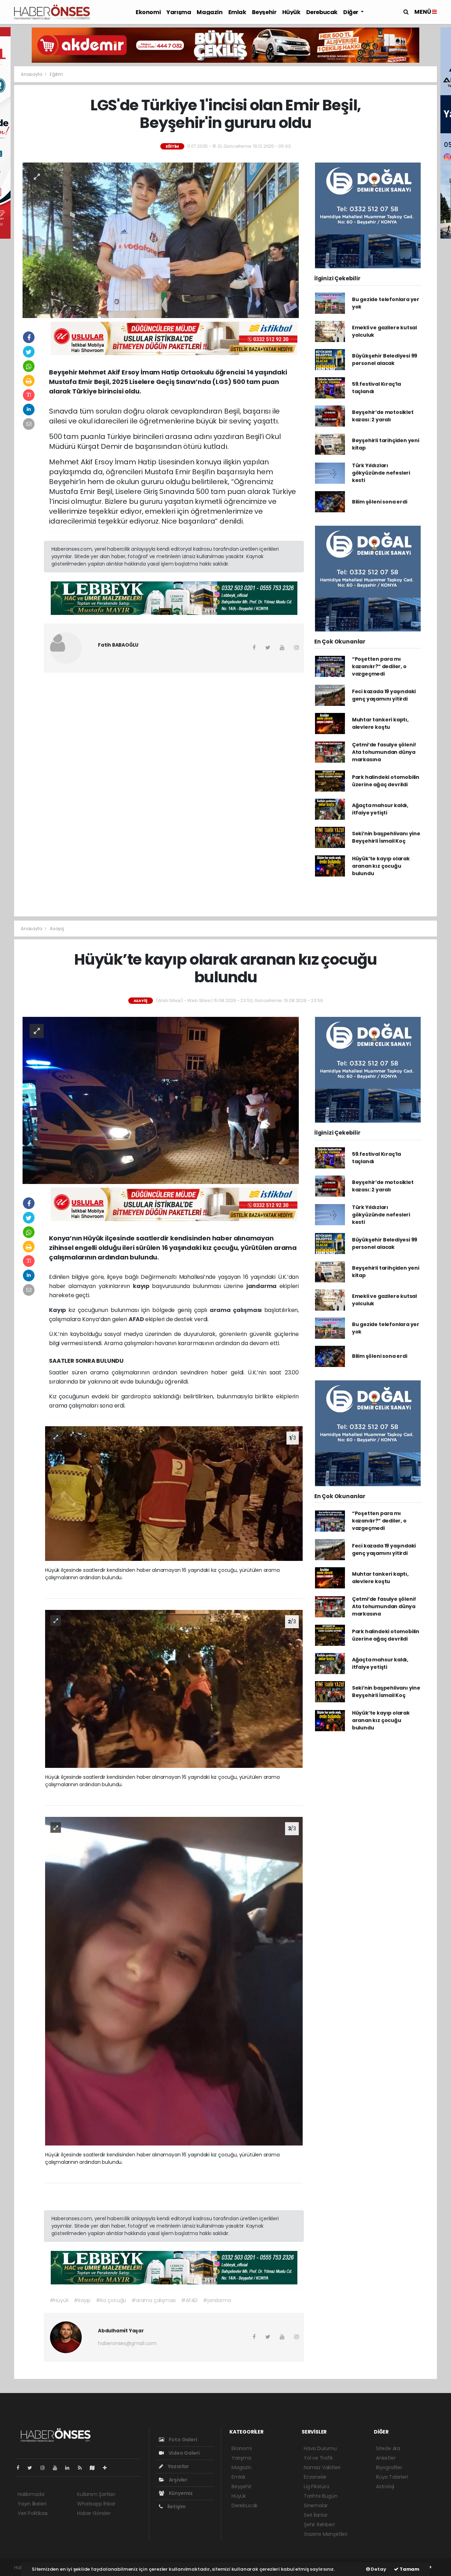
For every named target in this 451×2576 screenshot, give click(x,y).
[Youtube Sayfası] (58, 2468)
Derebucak (322, 12)
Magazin (209, 12)
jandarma (263, 1286)
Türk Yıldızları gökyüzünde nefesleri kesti (381, 473)
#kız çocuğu (111, 2300)
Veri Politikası (33, 2513)
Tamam (409, 2569)
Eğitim (56, 74)
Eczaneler (315, 2477)
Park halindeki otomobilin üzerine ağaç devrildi (386, 781)
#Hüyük (59, 2300)
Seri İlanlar (316, 2515)
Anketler (386, 2458)
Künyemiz (180, 2493)
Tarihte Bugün (321, 2496)
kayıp (142, 1286)
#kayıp (82, 2300)
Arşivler (178, 2480)
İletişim (176, 2507)
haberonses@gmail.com (127, 2343)
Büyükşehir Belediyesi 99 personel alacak (385, 359)
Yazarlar (178, 2466)
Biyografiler (389, 2467)
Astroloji (385, 2486)
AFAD (137, 1319)
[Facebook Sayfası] (21, 2468)
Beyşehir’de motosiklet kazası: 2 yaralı (383, 416)
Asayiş (57, 929)
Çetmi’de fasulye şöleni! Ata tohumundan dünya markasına (384, 752)
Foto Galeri (183, 2440)
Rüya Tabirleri (392, 2477)
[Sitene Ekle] (108, 2468)
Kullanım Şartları (96, 2494)
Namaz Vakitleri (322, 2467)
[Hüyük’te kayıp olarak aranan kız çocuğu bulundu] (161, 1100)
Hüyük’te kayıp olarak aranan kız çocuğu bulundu (381, 866)
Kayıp (58, 1310)
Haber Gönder (94, 2513)
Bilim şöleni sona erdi (380, 502)
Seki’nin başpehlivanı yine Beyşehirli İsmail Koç (386, 837)
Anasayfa (32, 74)
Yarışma (179, 12)
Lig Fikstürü (317, 2486)
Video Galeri (183, 2453)
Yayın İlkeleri (32, 2504)
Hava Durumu (320, 2448)
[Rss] (83, 2468)
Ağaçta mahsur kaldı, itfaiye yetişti (380, 809)
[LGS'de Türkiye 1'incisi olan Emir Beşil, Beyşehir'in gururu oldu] (161, 240)
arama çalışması (237, 1310)
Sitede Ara (388, 2448)
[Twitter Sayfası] (33, 2468)
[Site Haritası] (95, 2468)
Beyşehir (264, 12)
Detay (378, 2569)
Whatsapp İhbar (96, 2504)
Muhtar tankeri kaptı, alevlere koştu (380, 723)
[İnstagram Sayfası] (45, 2468)
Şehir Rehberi (319, 2525)
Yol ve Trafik (318, 2458)
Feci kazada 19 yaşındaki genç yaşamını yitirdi (384, 695)
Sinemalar (316, 2505)
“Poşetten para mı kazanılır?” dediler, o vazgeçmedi (379, 666)
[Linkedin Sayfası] (70, 2468)
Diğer (351, 12)
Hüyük (291, 12)
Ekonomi (148, 12)
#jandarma (217, 2300)
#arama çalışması (154, 2300)
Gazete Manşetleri (326, 2534)
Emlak (237, 12)
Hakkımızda (31, 2494)
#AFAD (189, 2300)
